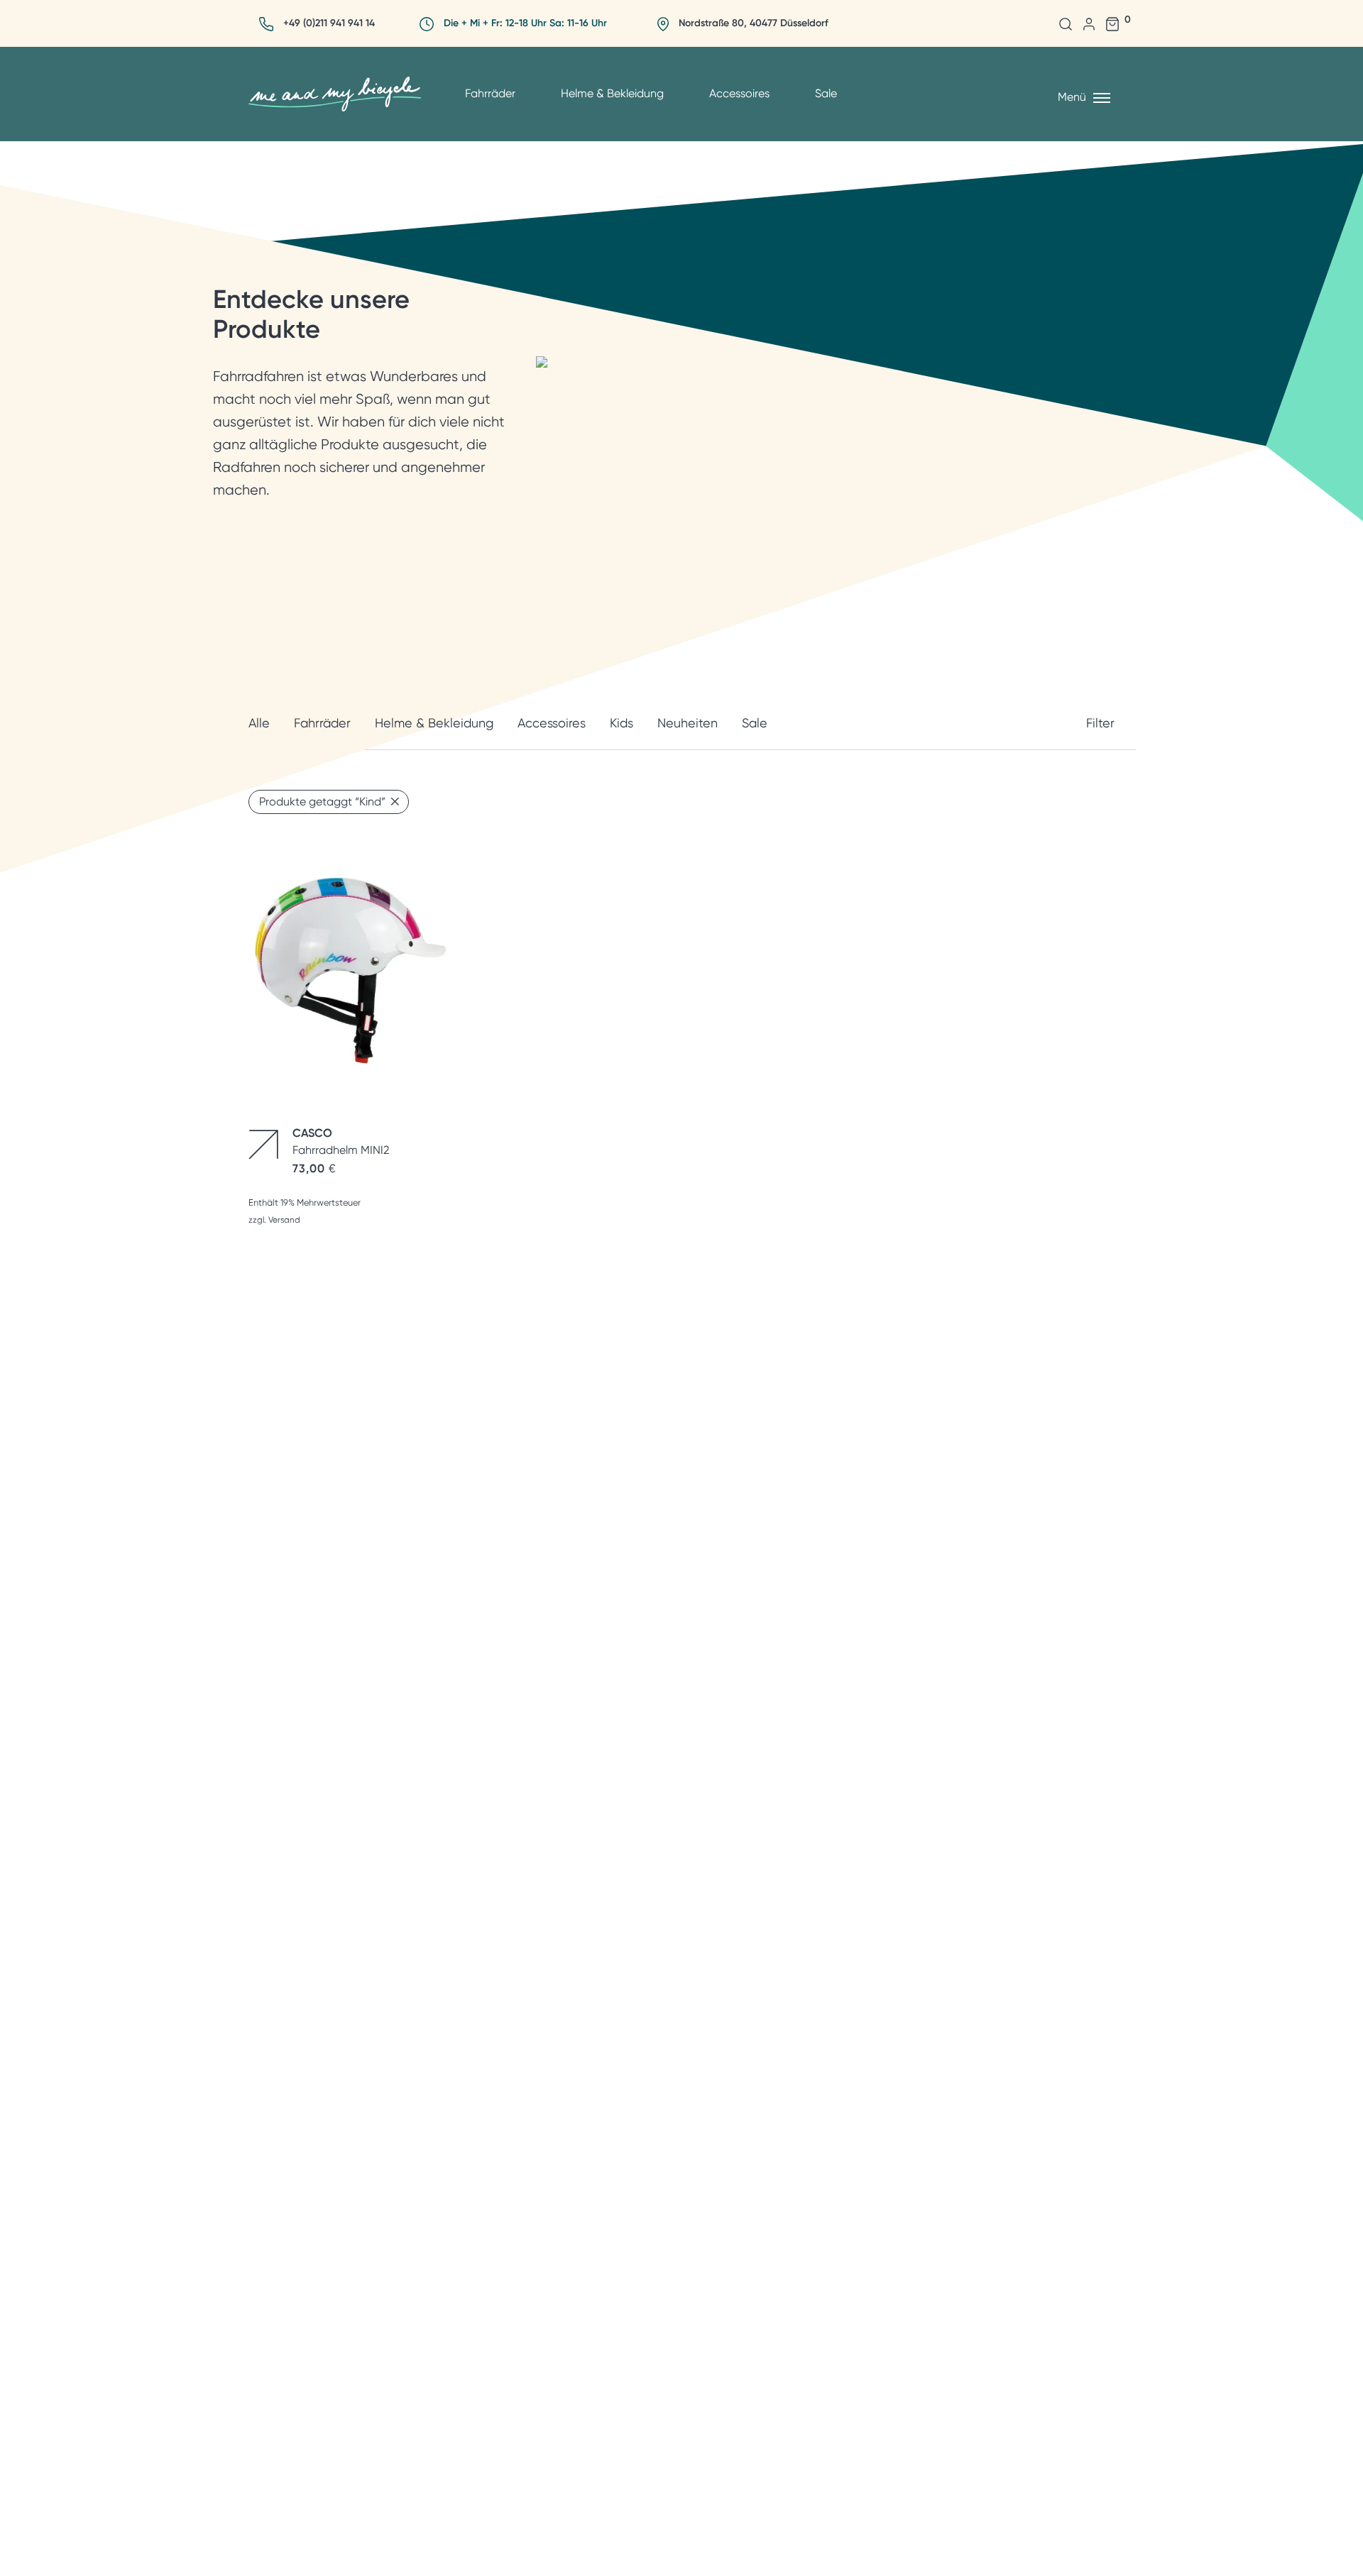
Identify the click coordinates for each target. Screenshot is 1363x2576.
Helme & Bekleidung (612, 93)
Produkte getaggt (322, 802)
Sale (826, 93)
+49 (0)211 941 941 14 (329, 23)
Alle (259, 723)
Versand (284, 1220)
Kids (622, 723)
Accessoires (739, 93)
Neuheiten (688, 723)
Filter (1100, 723)
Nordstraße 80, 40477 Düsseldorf (754, 23)
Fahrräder (490, 93)
